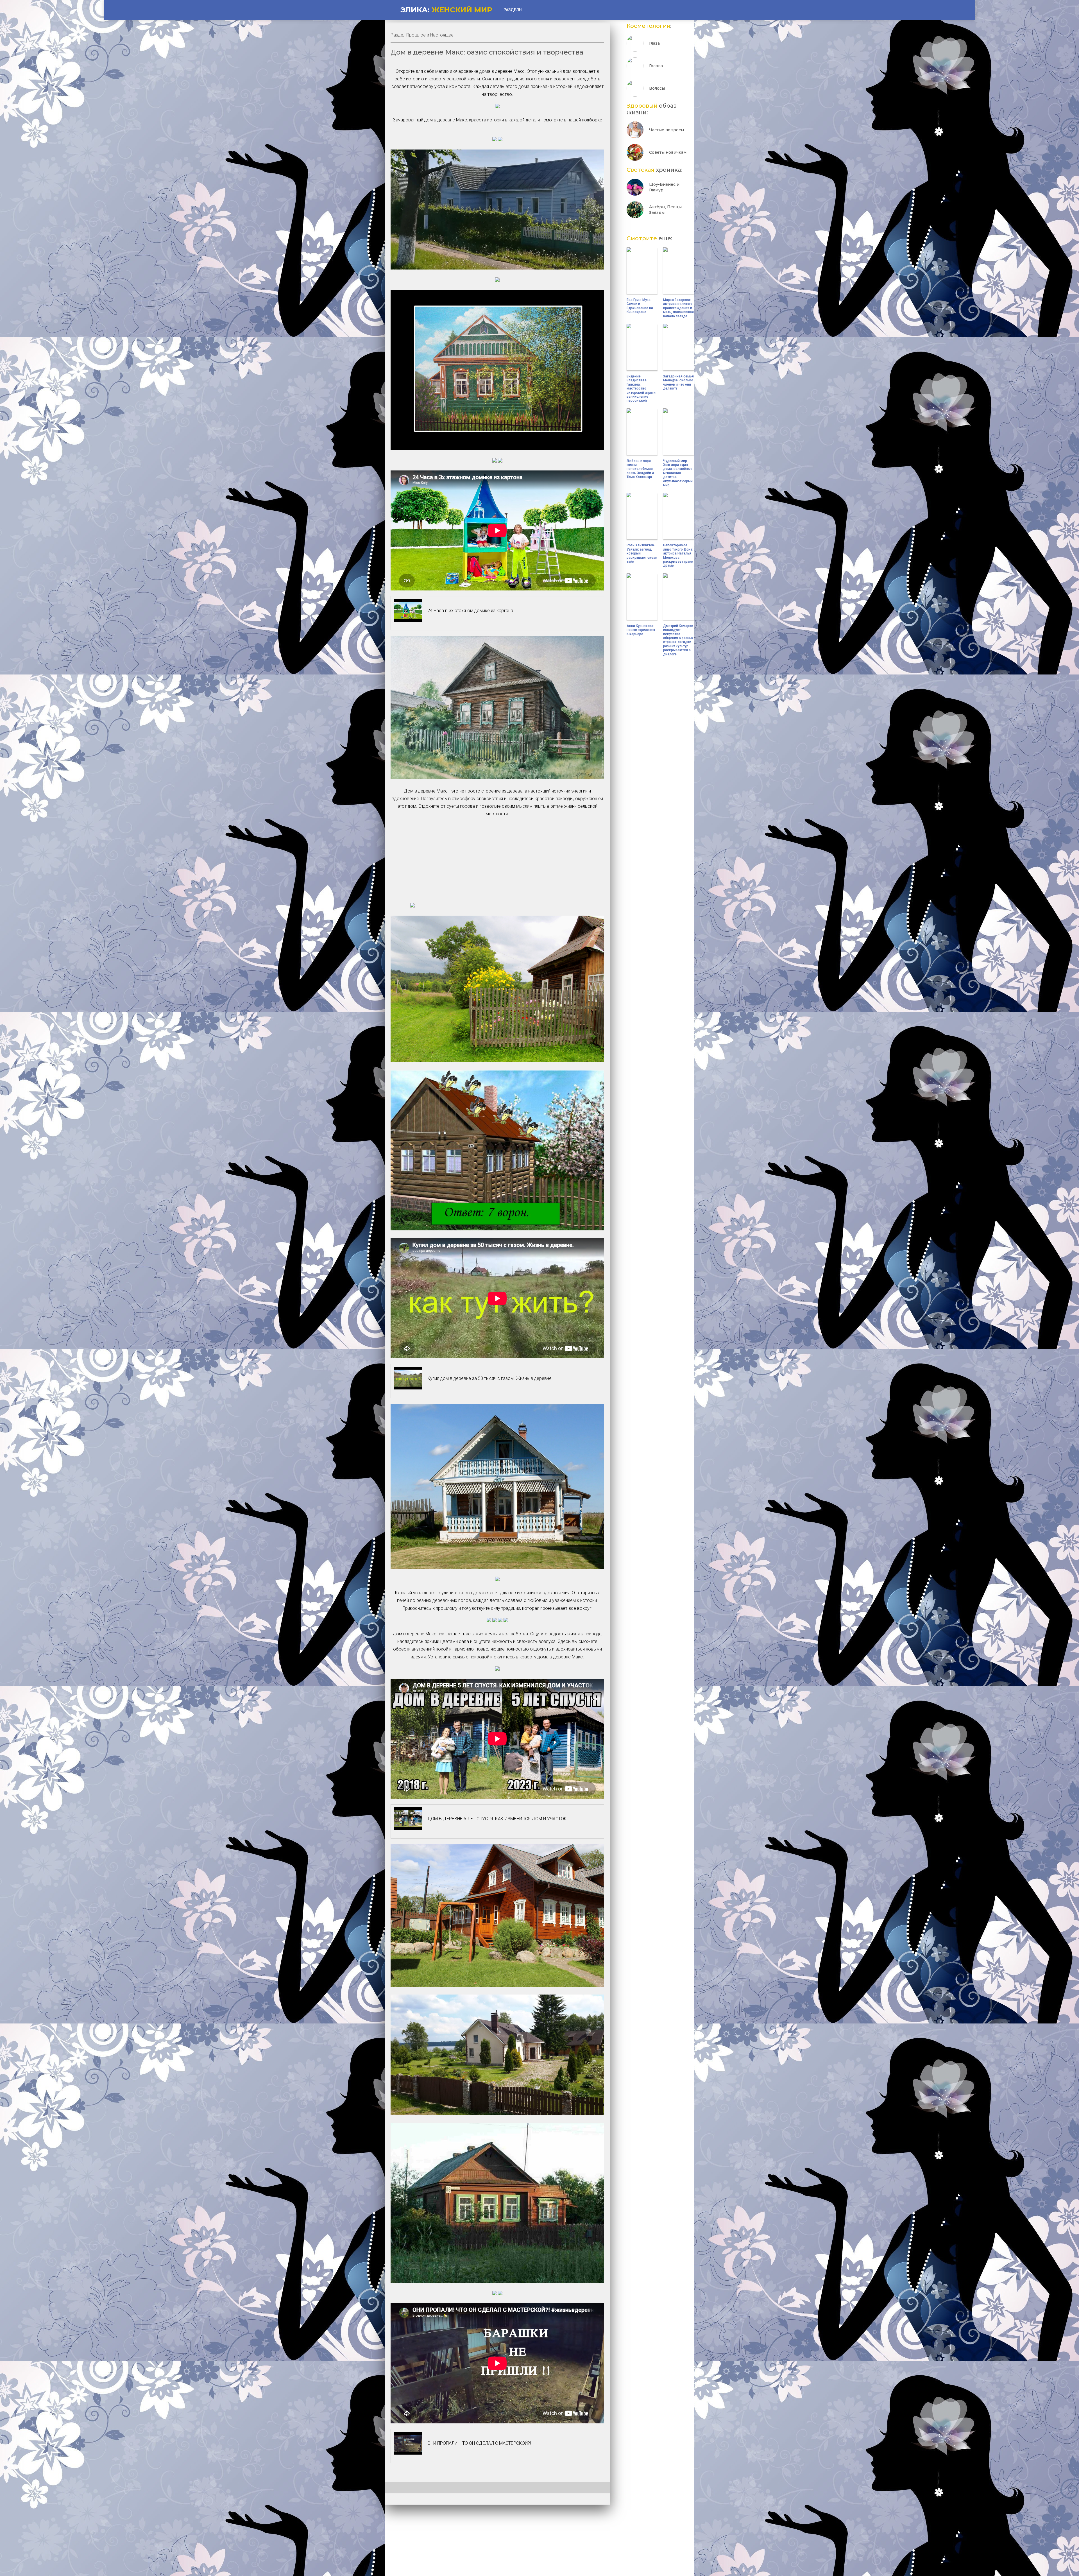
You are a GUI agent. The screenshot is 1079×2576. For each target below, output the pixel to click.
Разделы (513, 10)
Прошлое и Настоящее (430, 35)
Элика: (446, 10)
